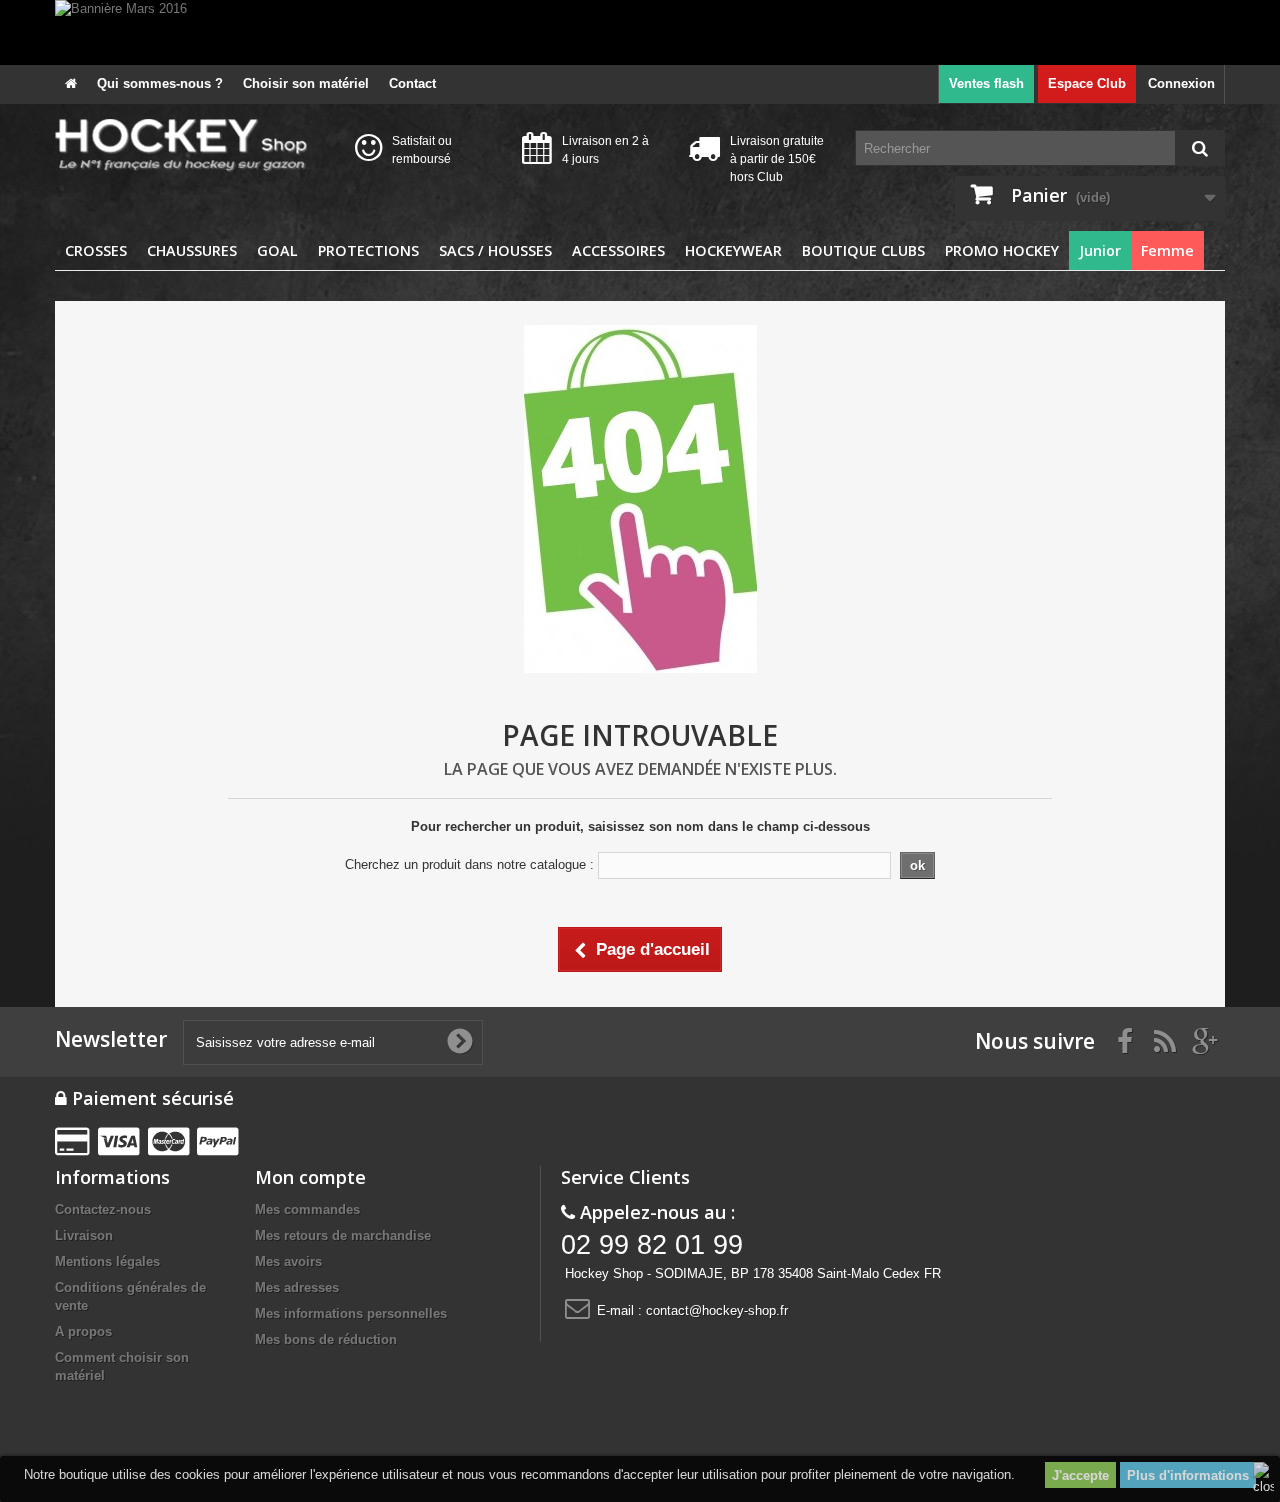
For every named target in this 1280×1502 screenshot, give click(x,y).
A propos (83, 1331)
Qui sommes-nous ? (160, 83)
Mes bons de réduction (326, 1339)
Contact (412, 83)
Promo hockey (1002, 250)
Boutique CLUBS (863, 250)
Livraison (84, 1235)
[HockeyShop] (190, 146)
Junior (1100, 250)
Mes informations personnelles (351, 1313)
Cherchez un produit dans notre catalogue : (469, 864)
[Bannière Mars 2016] (640, 32)
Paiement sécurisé (150, 1098)
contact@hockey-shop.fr (717, 1310)
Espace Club (1087, 83)
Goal (277, 250)
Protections (368, 250)
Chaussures (192, 250)
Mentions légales (107, 1261)
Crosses (96, 250)
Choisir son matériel (306, 83)
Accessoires (618, 250)
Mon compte (310, 1177)
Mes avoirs (288, 1261)
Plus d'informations (1188, 1475)
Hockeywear (733, 250)
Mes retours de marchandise (343, 1235)
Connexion (1181, 83)
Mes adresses (297, 1287)
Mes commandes (307, 1209)
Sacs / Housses (495, 250)
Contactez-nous (103, 1209)
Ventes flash (986, 83)
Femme (1167, 250)
